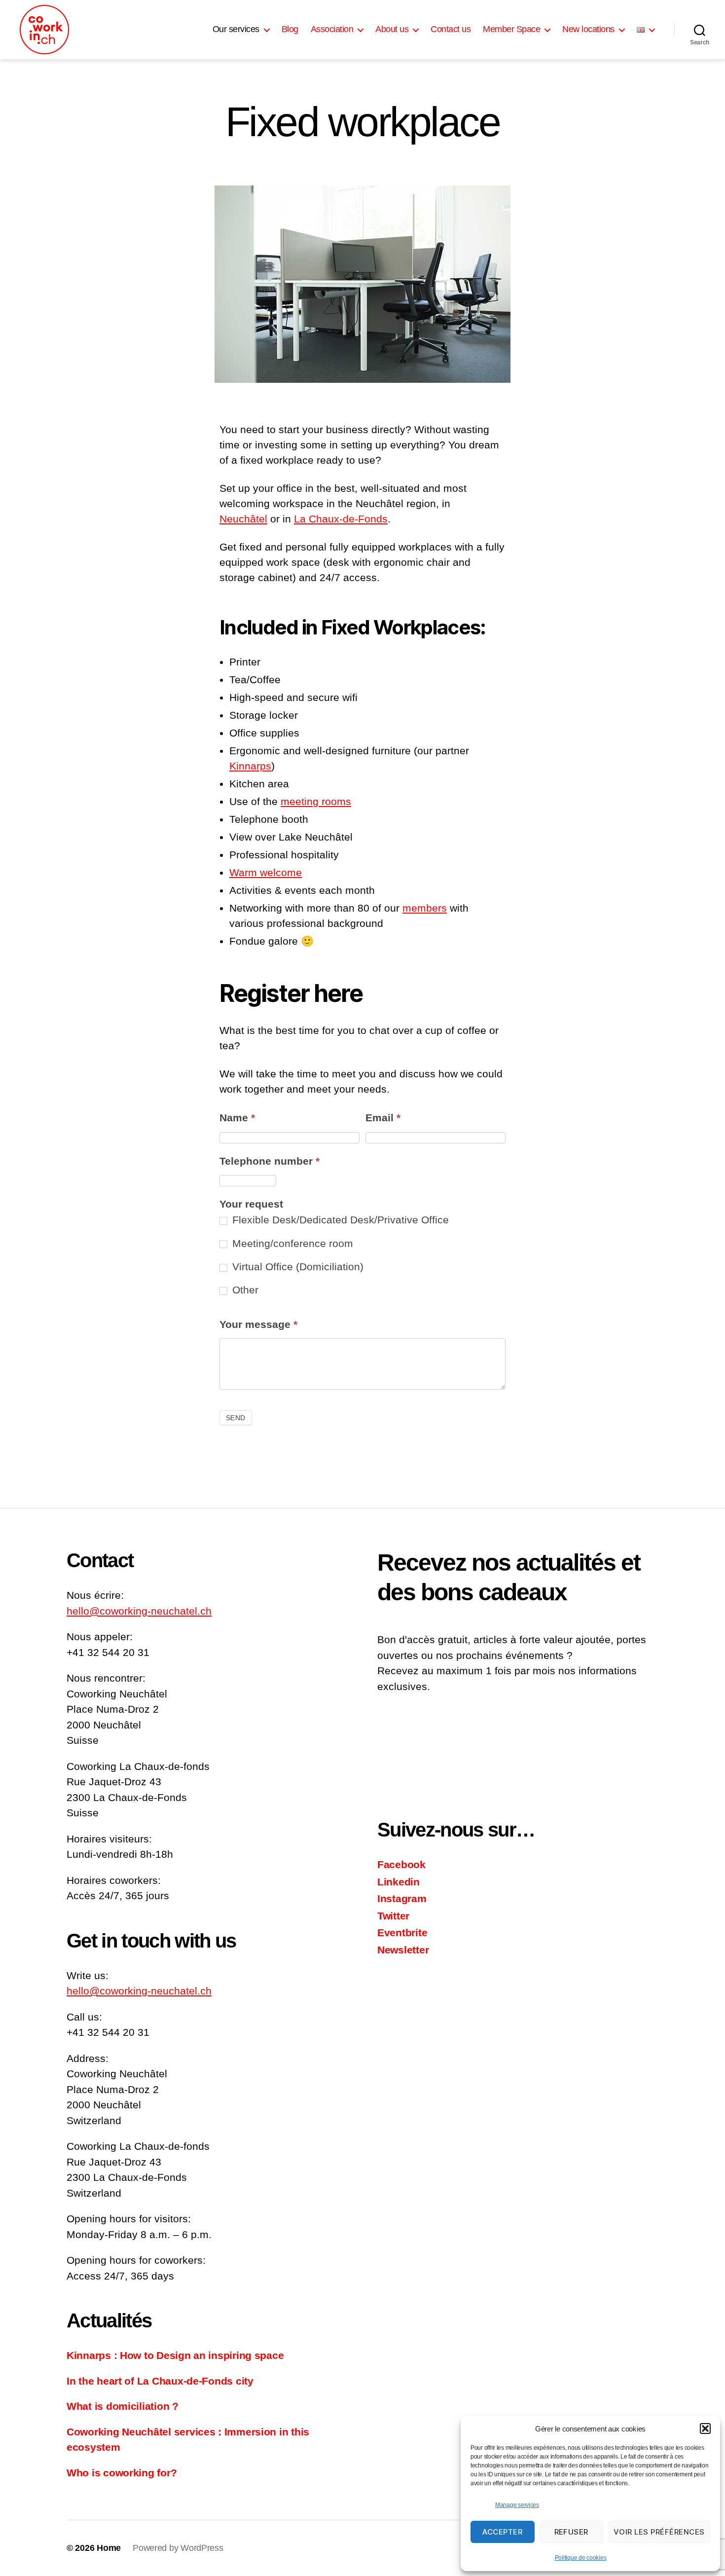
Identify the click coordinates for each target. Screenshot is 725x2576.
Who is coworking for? (122, 2473)
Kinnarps (250, 766)
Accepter (502, 2532)
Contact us (451, 29)
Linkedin (399, 1882)
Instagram (402, 1898)
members (425, 908)
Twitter (393, 1916)
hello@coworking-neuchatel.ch (139, 1611)
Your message (258, 1324)
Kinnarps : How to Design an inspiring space (175, 2355)
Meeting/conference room (291, 1243)
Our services (236, 29)
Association (332, 29)
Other (244, 1290)
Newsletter (403, 1950)
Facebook (401, 1864)
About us (392, 29)
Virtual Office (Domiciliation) (296, 1267)
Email (383, 1118)
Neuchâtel (243, 519)
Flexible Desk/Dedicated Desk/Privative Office (339, 1220)
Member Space (511, 29)
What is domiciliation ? (123, 2406)
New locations (588, 29)
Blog (290, 29)
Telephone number (270, 1161)
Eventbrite (402, 1932)
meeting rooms (316, 801)
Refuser (572, 2532)
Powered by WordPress (178, 2548)
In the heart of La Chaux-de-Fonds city (160, 2381)
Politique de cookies (581, 2558)
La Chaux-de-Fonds (341, 519)
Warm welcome (266, 872)
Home (109, 2548)
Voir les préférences (659, 2532)
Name (237, 1118)
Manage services (517, 2505)
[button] (705, 2429)
